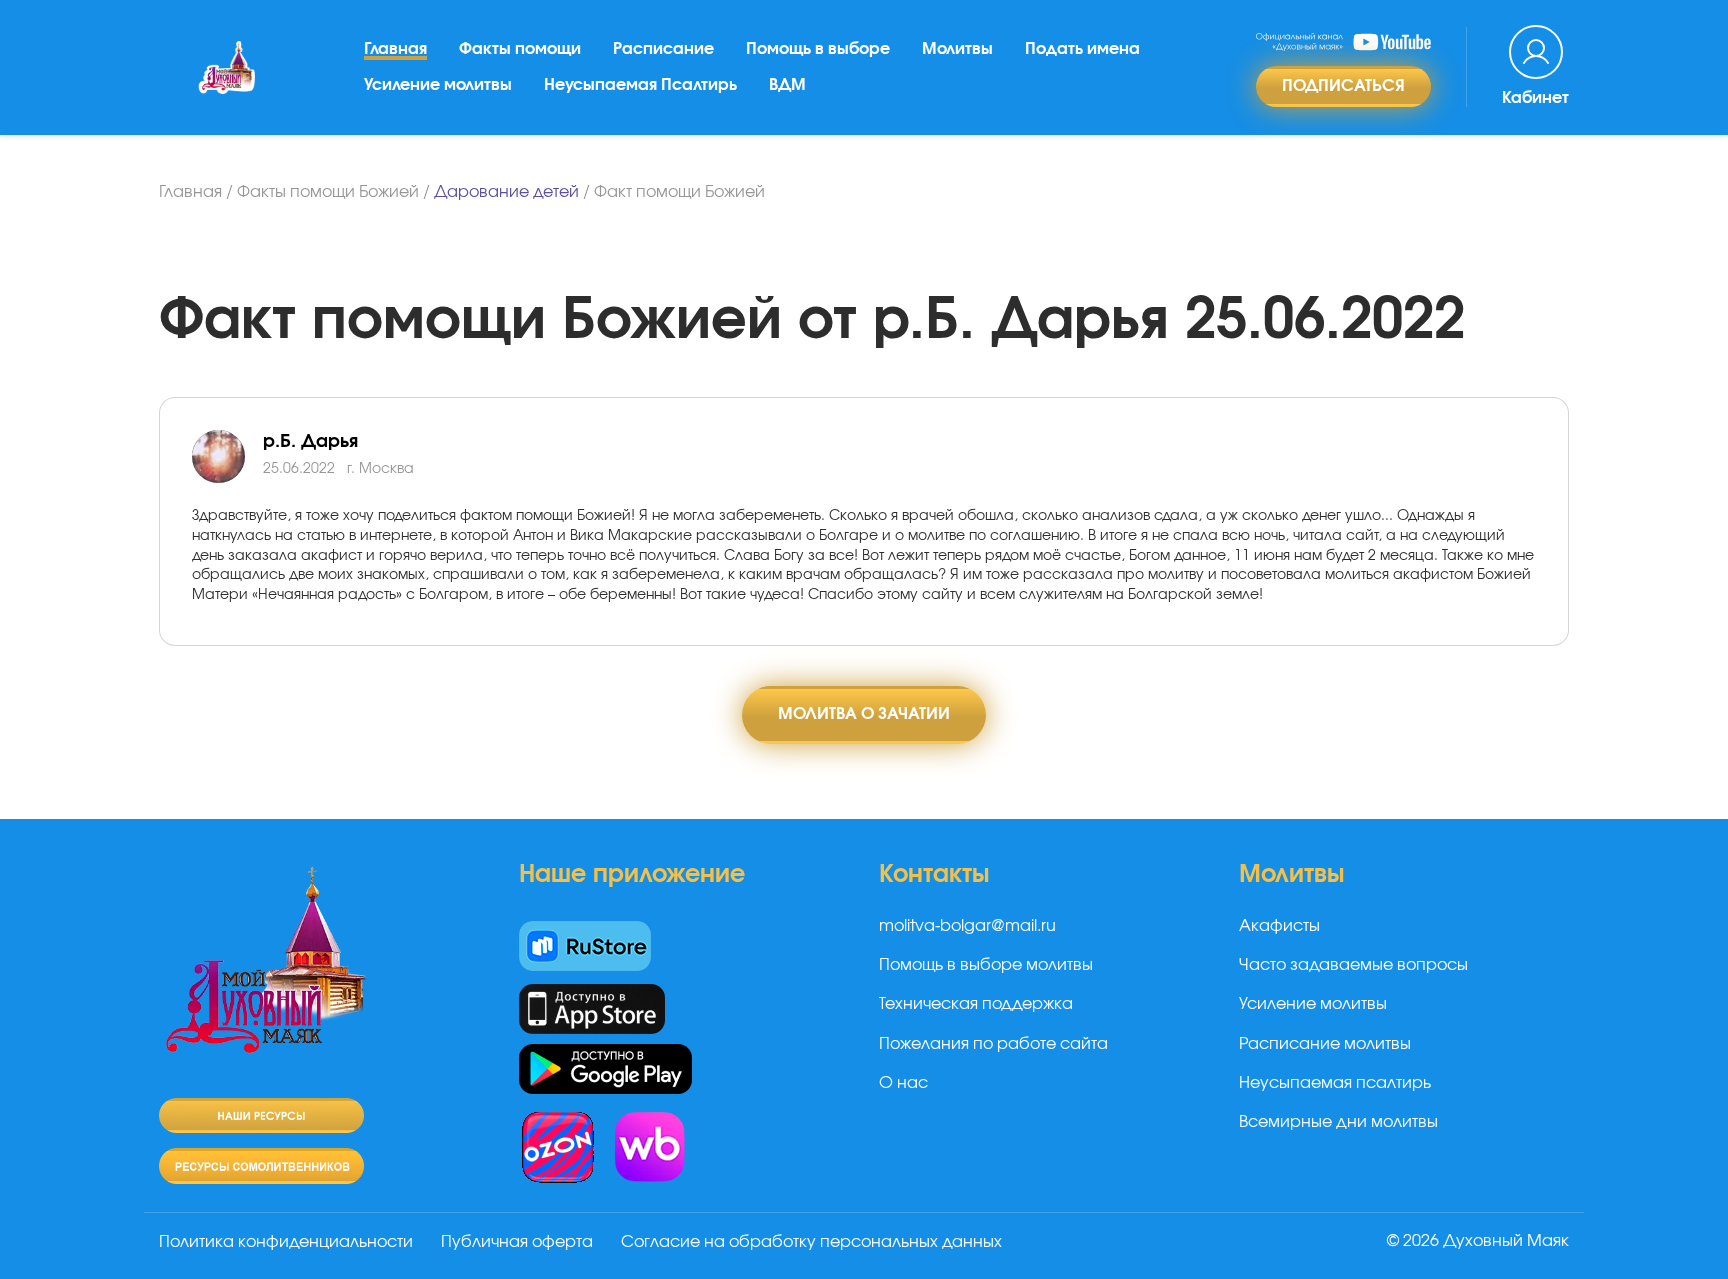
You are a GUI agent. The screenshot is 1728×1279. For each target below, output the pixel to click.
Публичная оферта (517, 1242)
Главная (395, 49)
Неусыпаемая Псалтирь (640, 85)
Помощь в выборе (818, 49)
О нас (903, 1083)
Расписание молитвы (1325, 1044)
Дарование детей (506, 192)
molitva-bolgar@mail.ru (967, 926)
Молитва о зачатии (864, 714)
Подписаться (1343, 86)
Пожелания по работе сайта (993, 1044)
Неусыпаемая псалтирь (1335, 1083)
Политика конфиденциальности (286, 1242)
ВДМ (787, 85)
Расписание (663, 49)
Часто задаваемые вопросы (1353, 965)
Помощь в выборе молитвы (986, 965)
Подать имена (1082, 49)
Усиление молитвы (438, 85)
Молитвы (957, 49)
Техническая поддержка (976, 1004)
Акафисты (1279, 926)
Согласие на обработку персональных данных (811, 1242)
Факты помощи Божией (328, 192)
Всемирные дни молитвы (1338, 1122)
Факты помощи (520, 49)
